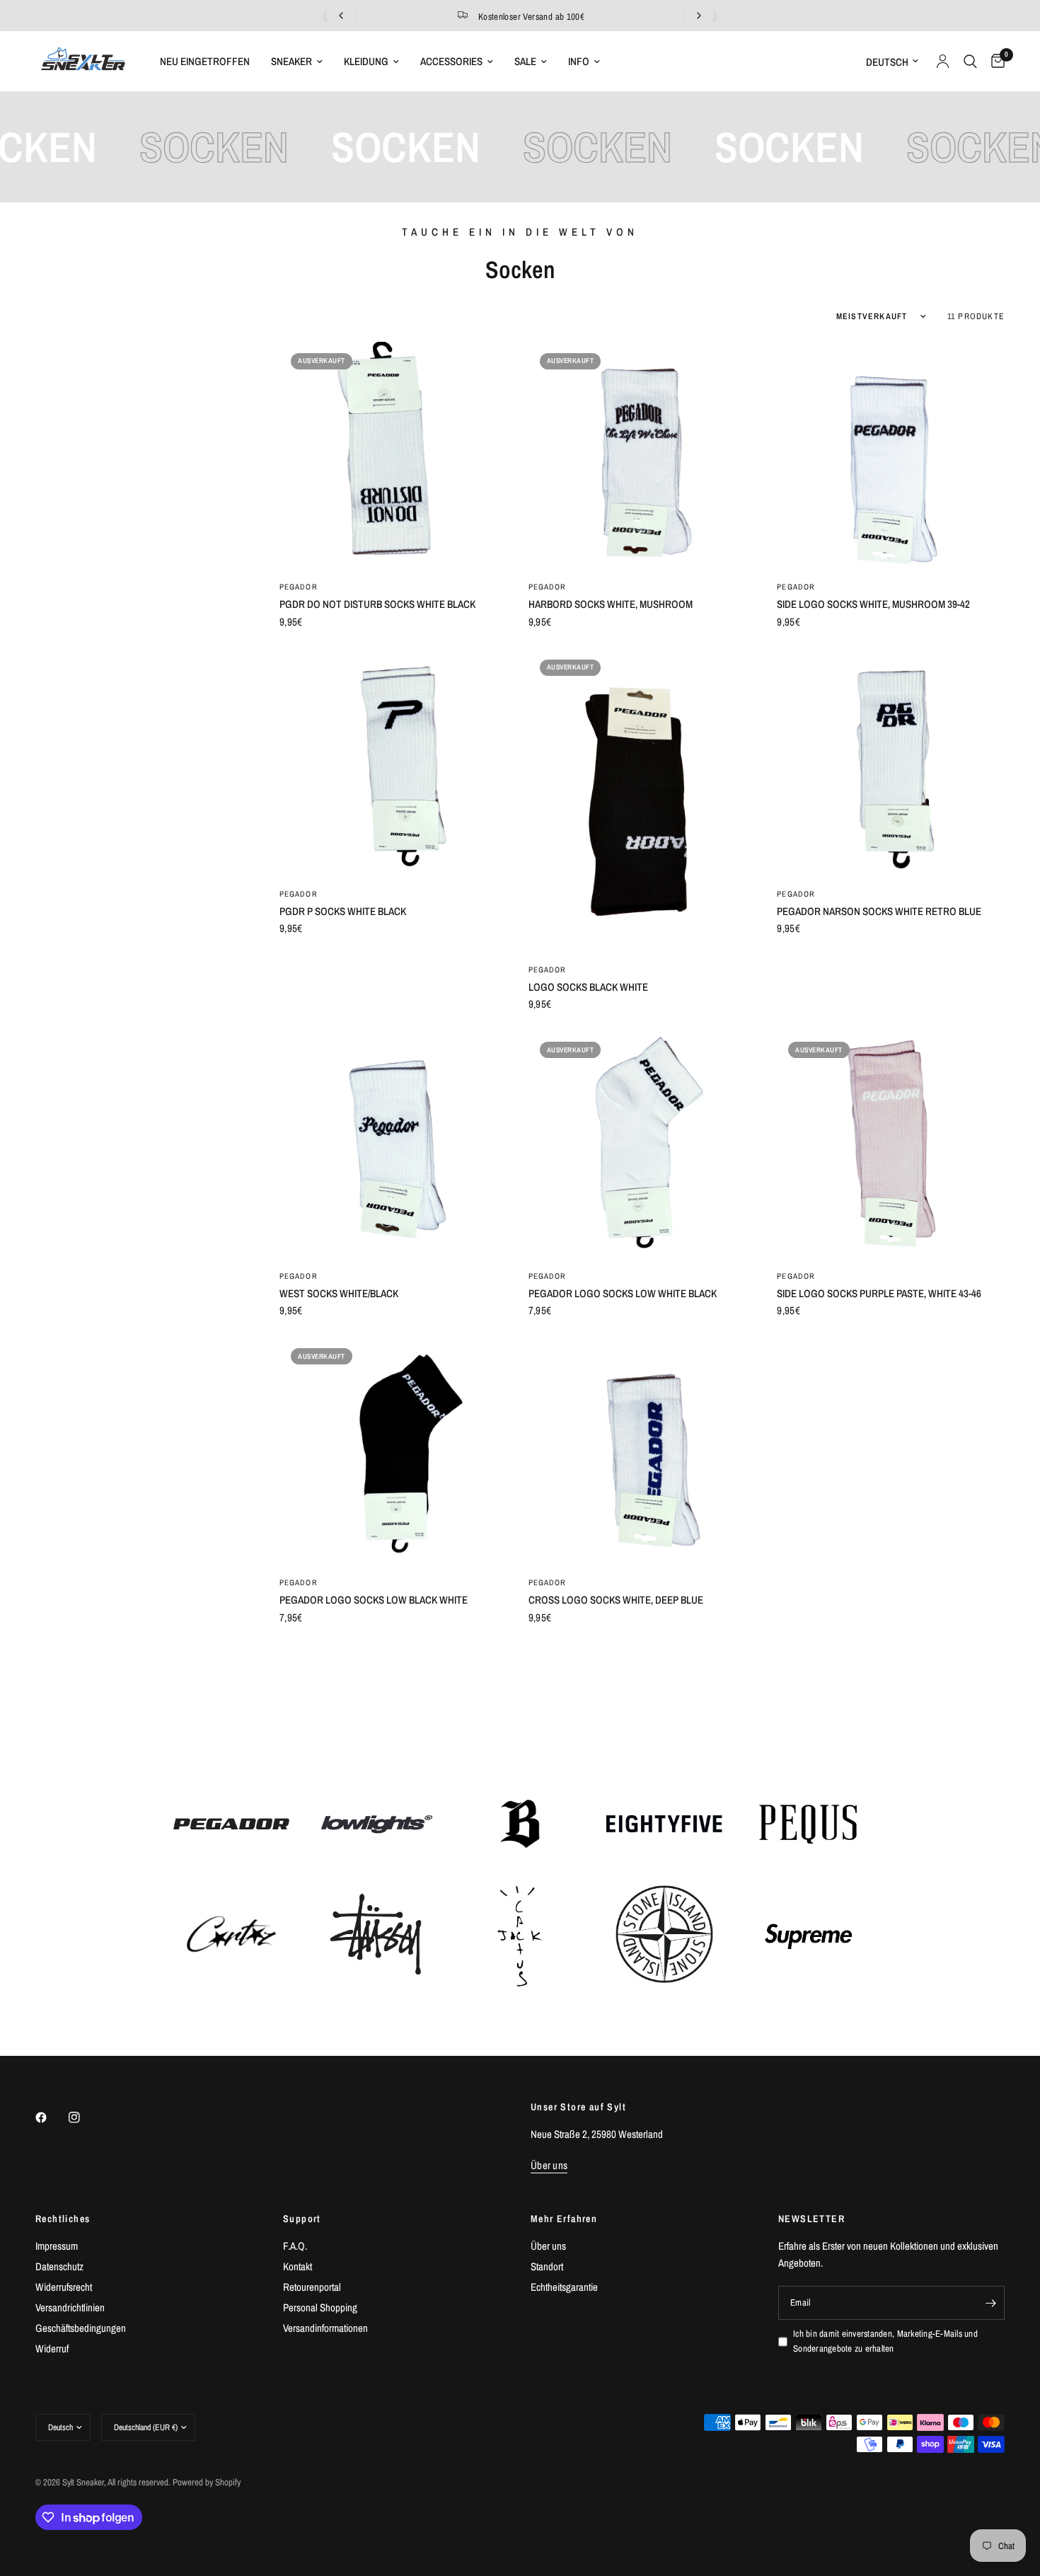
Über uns (548, 2246)
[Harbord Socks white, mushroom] (642, 456)
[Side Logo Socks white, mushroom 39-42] (891, 456)
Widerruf (52, 2348)
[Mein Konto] (943, 61)
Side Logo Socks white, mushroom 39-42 (873, 604)
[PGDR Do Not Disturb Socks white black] (393, 456)
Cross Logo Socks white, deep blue (616, 1600)
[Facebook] (51, 2117)
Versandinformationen (325, 2328)
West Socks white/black (339, 1293)
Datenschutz (59, 2266)
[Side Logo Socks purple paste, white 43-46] (891, 1144)
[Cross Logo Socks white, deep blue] (642, 1451)
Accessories (451, 61)
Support (302, 2219)
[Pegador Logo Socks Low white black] (642, 1144)
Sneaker (291, 61)
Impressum (57, 2246)
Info (579, 61)
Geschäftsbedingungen (81, 2328)
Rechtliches (63, 2219)
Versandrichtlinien (70, 2307)
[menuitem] (205, 62)
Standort (547, 2266)
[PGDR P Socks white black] (393, 762)
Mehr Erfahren (564, 2219)
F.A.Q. (295, 2246)
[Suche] (970, 61)
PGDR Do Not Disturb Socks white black (377, 604)
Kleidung (366, 61)
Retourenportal (312, 2287)
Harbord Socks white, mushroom (611, 604)
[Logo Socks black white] (642, 800)
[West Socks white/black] (393, 1144)
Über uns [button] (549, 2165)
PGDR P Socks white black (343, 911)
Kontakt (297, 2266)
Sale (525, 61)
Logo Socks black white (588, 987)
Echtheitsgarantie (564, 2287)
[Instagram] (84, 2117)
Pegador (299, 587)
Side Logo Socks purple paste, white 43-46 (879, 1293)
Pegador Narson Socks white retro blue (879, 911)
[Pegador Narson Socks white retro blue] (891, 762)
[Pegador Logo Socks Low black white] (393, 1451)
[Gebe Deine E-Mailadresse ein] (990, 2303)
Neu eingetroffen (205, 61)
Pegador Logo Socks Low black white (374, 1600)
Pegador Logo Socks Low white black (623, 1293)
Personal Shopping (320, 2307)
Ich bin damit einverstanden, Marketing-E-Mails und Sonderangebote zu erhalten (885, 2341)
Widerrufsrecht (64, 2287)
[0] (994, 61)
